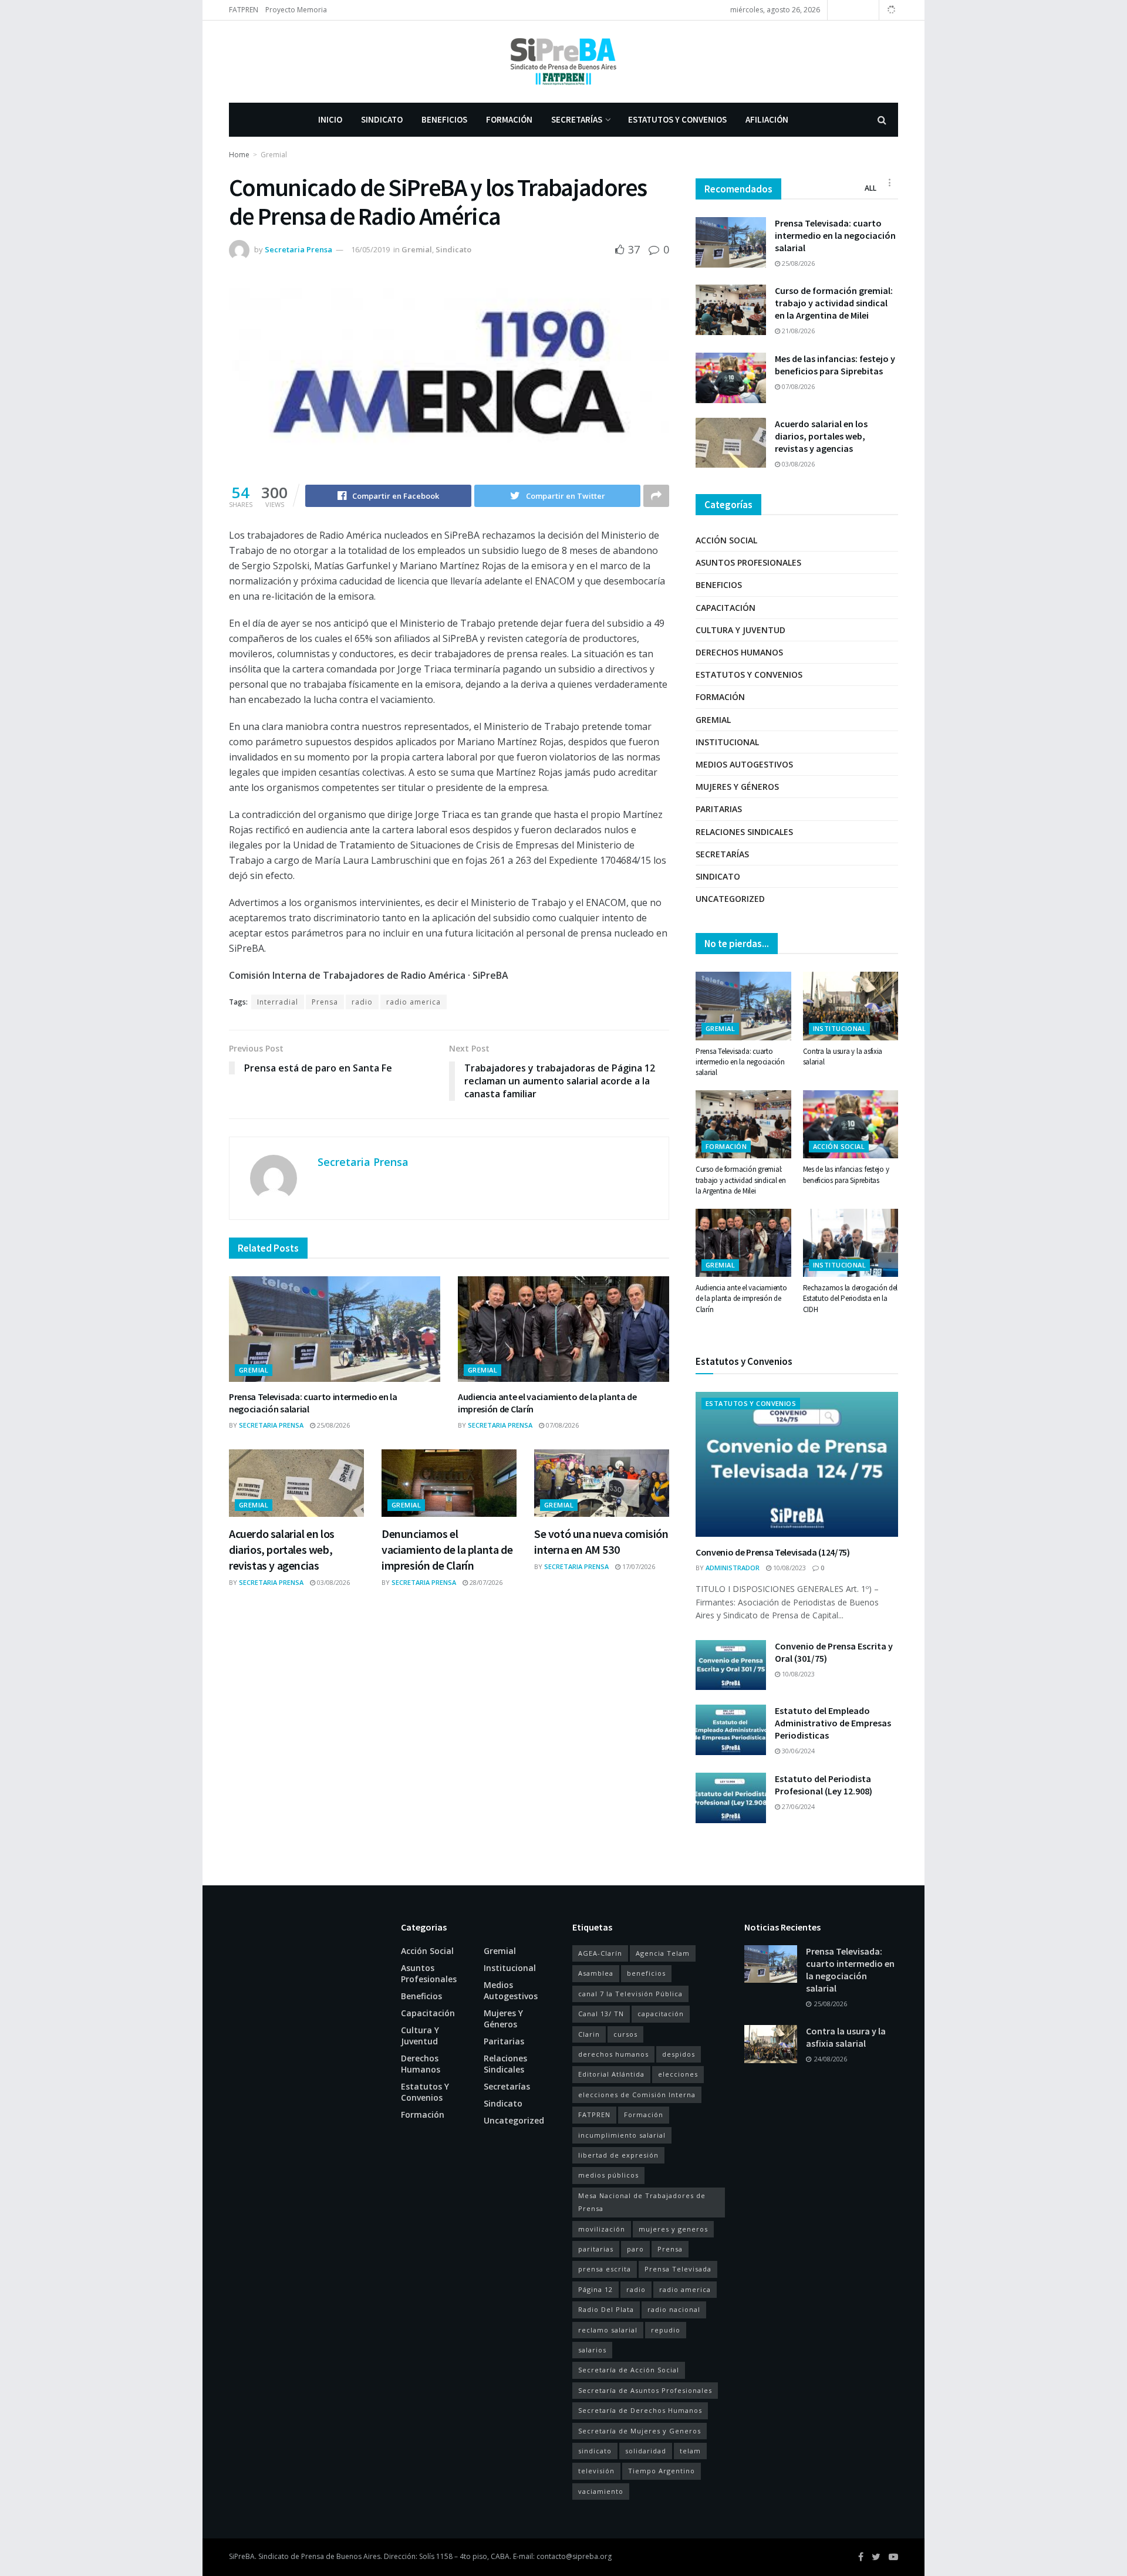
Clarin (589, 2034)
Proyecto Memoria (296, 10)
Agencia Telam (663, 1953)
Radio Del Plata (606, 2309)
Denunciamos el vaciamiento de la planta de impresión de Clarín (447, 1549)
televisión (596, 2471)
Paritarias (719, 809)
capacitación (661, 2014)
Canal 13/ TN (601, 2014)
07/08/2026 (561, 1425)
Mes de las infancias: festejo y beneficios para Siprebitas (835, 365)
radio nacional (674, 2309)
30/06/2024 (797, 1751)
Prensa (325, 1002)
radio (362, 1002)
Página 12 (595, 2289)
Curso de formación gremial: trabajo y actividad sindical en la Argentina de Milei (834, 303)
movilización (602, 2229)
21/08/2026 (797, 331)
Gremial (274, 155)
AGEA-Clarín (600, 1953)
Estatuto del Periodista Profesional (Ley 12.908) (824, 1785)
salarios (592, 2350)
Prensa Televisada (678, 2269)
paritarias (596, 2249)
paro (635, 2249)
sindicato (595, 2451)
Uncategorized (730, 899)
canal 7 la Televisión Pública (630, 1994)
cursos (625, 2034)
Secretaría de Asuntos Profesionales (645, 2390)
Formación (509, 119)
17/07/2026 (638, 1566)
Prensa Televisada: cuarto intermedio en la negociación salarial (835, 235)
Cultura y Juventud (740, 630)
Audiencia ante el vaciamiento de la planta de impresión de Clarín (741, 1298)
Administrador (733, 1568)
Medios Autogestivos (744, 764)
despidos (679, 2054)
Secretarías (577, 119)
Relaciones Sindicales (744, 832)
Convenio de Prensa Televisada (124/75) (773, 1552)
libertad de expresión (618, 2155)
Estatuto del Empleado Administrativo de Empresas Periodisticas (833, 1723)
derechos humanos (613, 2054)
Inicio (330, 119)
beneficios (646, 1973)
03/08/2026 (333, 1582)
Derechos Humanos (739, 652)
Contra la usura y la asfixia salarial (846, 2037)
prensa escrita (605, 2269)
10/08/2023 (789, 1568)
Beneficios (444, 119)
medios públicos (608, 2175)
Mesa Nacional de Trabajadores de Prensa (642, 2202)
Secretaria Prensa (298, 249)
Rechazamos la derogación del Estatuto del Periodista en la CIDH (851, 1298)
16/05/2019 (370, 249)
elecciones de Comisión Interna (637, 2095)
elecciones (678, 2074)
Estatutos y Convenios (677, 119)
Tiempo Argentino (662, 2471)
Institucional (727, 742)
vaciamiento (601, 2491)
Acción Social (726, 540)
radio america (414, 1002)
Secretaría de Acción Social (629, 2370)
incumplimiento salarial (622, 2135)
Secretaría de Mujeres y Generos (640, 2431)
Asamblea (596, 1973)
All (870, 188)
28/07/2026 (485, 1582)
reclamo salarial (608, 2330)
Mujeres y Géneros (737, 787)
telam (690, 2451)
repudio (666, 2330)
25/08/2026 (333, 1425)
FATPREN (244, 10)
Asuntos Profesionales (748, 562)
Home (239, 155)
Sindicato (382, 119)
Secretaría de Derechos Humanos (640, 2410)
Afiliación (767, 119)
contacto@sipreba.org (574, 2556)
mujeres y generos (673, 2229)
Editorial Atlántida (611, 2074)
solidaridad (646, 2451)
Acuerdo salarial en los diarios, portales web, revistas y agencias (282, 1549)
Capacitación (726, 608)
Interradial (278, 1002)
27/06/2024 (797, 1806)
